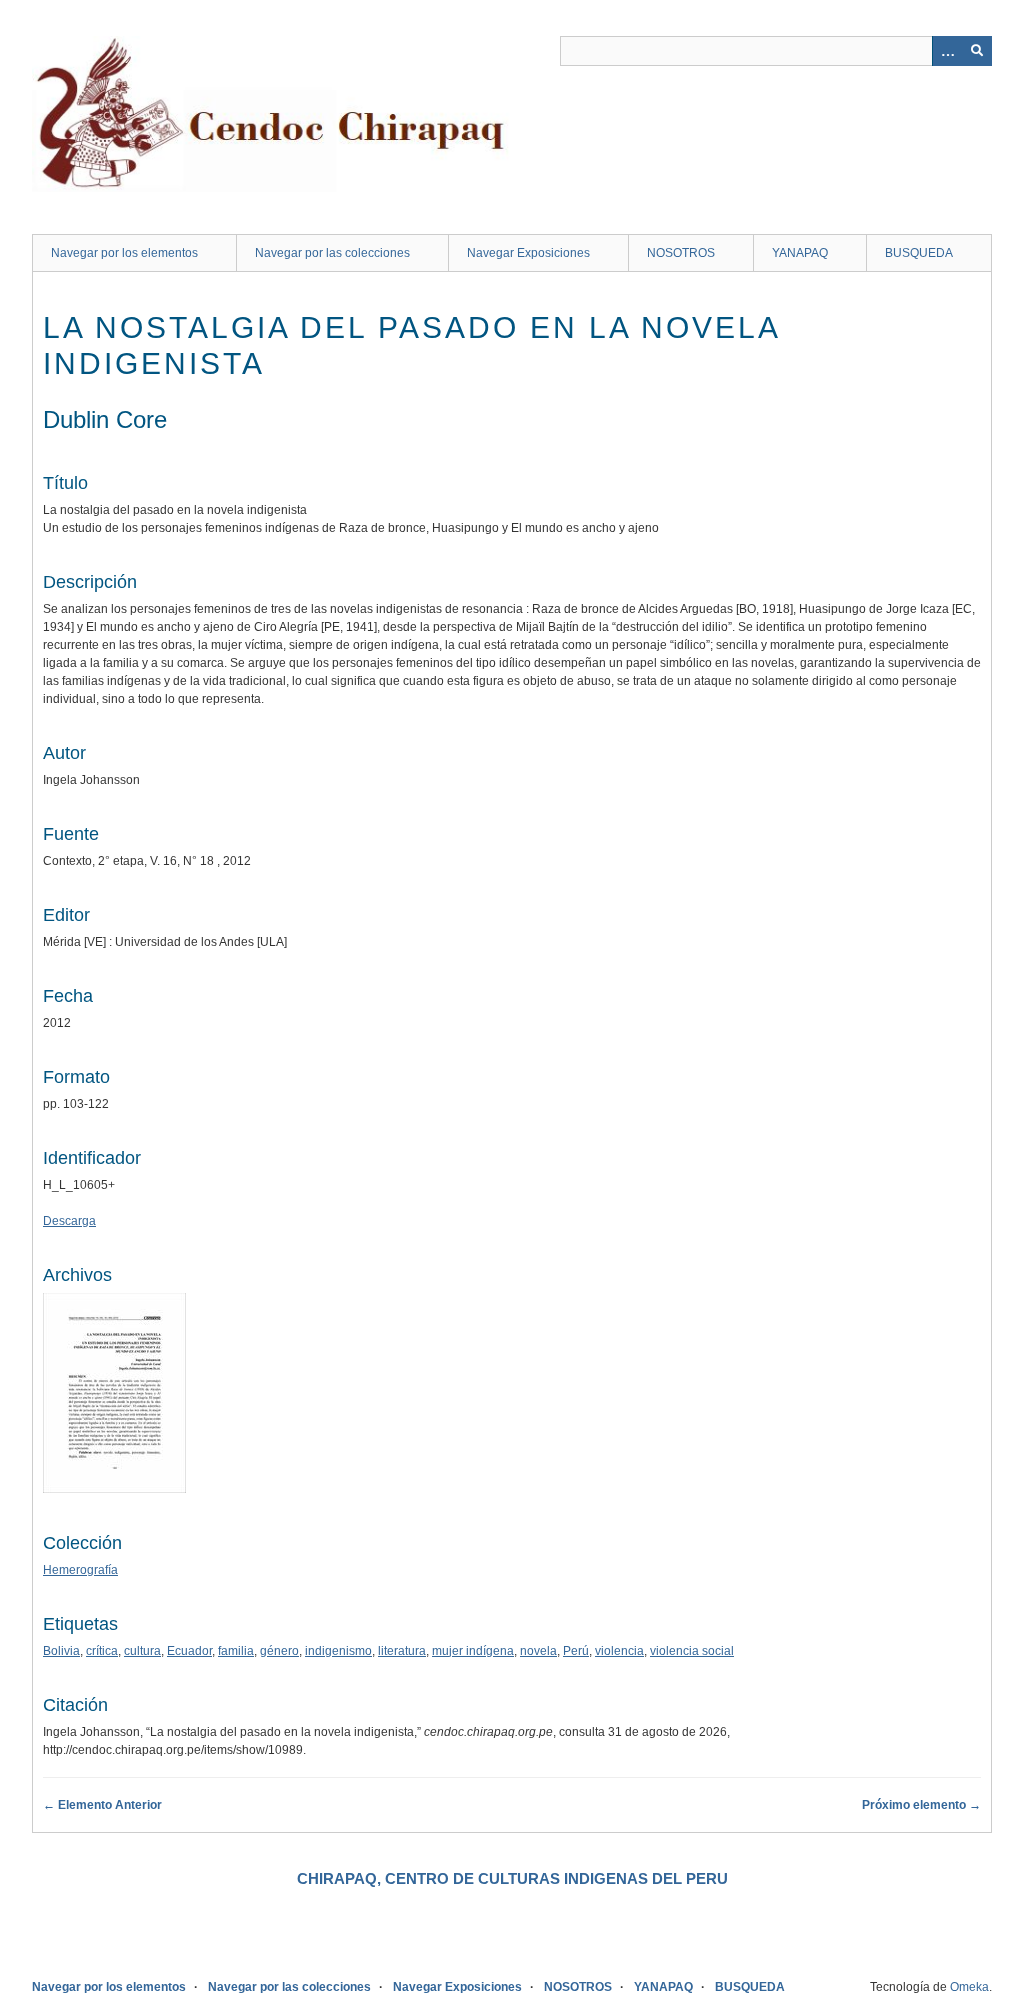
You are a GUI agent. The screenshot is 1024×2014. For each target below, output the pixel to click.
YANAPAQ (800, 253)
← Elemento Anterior (102, 1805)
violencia (619, 1651)
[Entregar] (977, 51)
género (279, 1651)
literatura (402, 1651)
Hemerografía (80, 1570)
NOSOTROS (681, 253)
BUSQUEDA (919, 253)
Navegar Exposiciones (528, 253)
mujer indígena (473, 1651)
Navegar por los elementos (124, 253)
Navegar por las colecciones (332, 253)
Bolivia (61, 1651)
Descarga (69, 1221)
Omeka (969, 1987)
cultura (142, 1651)
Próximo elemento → (921, 1805)
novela (538, 1651)
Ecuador (189, 1651)
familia (236, 1651)
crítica (102, 1651)
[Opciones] (947, 51)
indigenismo (338, 1651)
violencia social (692, 1651)
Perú (576, 1651)
